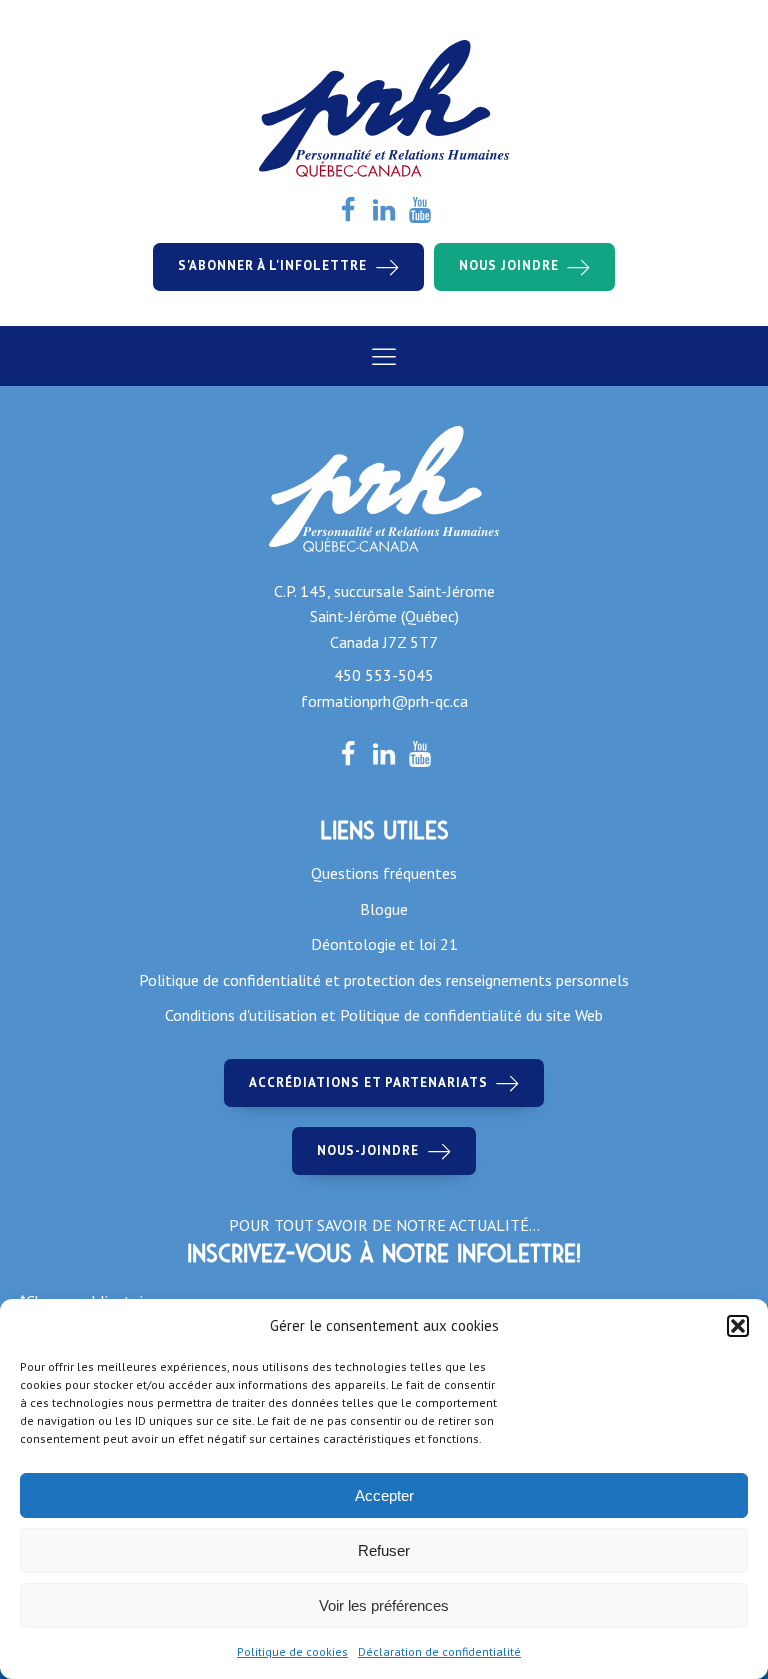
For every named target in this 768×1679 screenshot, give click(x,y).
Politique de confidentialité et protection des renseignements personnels (384, 980)
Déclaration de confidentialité (439, 1651)
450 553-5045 (384, 675)
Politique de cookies (292, 1651)
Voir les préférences (384, 1605)
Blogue (384, 909)
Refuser (384, 1550)
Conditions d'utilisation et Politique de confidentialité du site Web (384, 1015)
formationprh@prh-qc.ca (384, 701)
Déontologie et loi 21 (384, 944)
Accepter (384, 1495)
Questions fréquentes (384, 873)
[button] (738, 1326)
